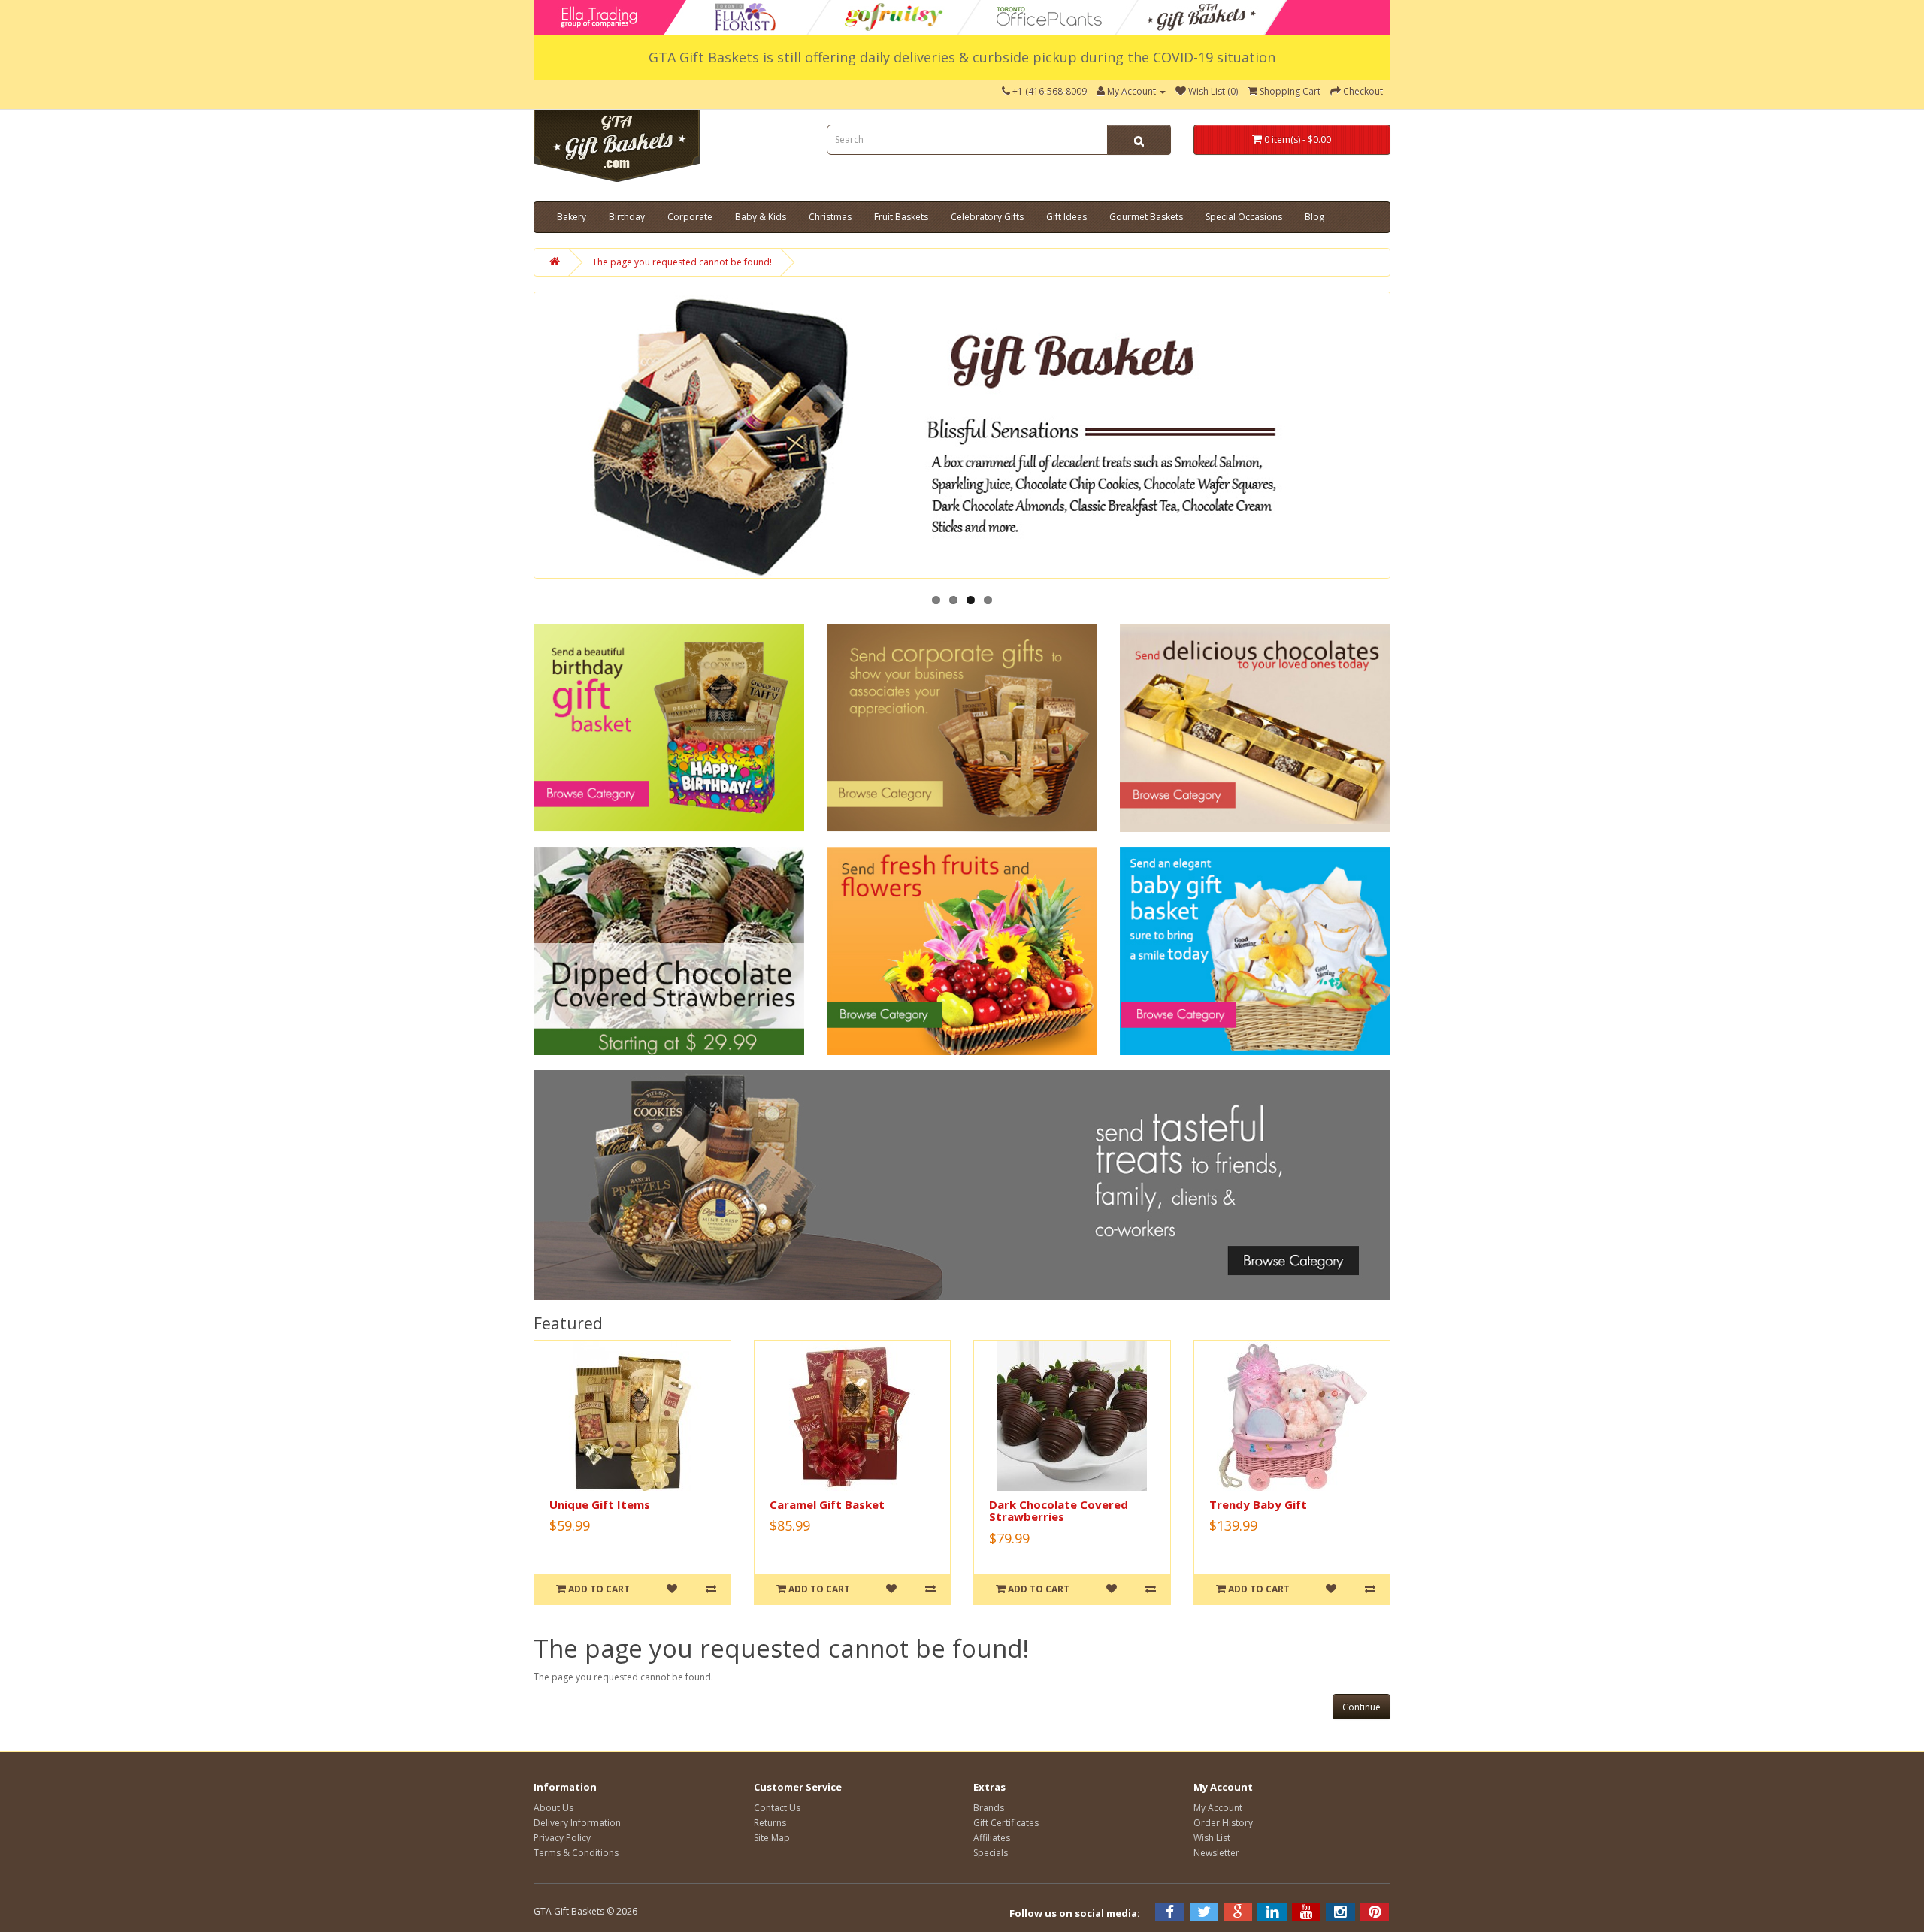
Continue (1361, 1707)
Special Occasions (1244, 217)
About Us (554, 1808)
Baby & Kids (761, 217)
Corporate (690, 217)
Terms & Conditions (576, 1853)
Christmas (830, 217)
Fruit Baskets (901, 217)
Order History (1223, 1823)
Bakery (572, 217)
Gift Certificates (1006, 1823)
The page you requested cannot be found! (682, 262)
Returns (770, 1823)
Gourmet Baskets (1146, 217)
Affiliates (992, 1838)
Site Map (772, 1838)
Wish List (1212, 1838)
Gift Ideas (1066, 217)
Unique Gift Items (600, 1504)
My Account (1218, 1808)
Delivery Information (577, 1823)
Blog (1314, 217)
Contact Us (777, 1808)
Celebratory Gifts (987, 217)
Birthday (627, 217)
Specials (991, 1853)
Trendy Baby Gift (1258, 1504)
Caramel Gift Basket (827, 1504)
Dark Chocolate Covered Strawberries (1059, 1511)
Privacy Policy (562, 1838)
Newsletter (1216, 1853)
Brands (989, 1808)
